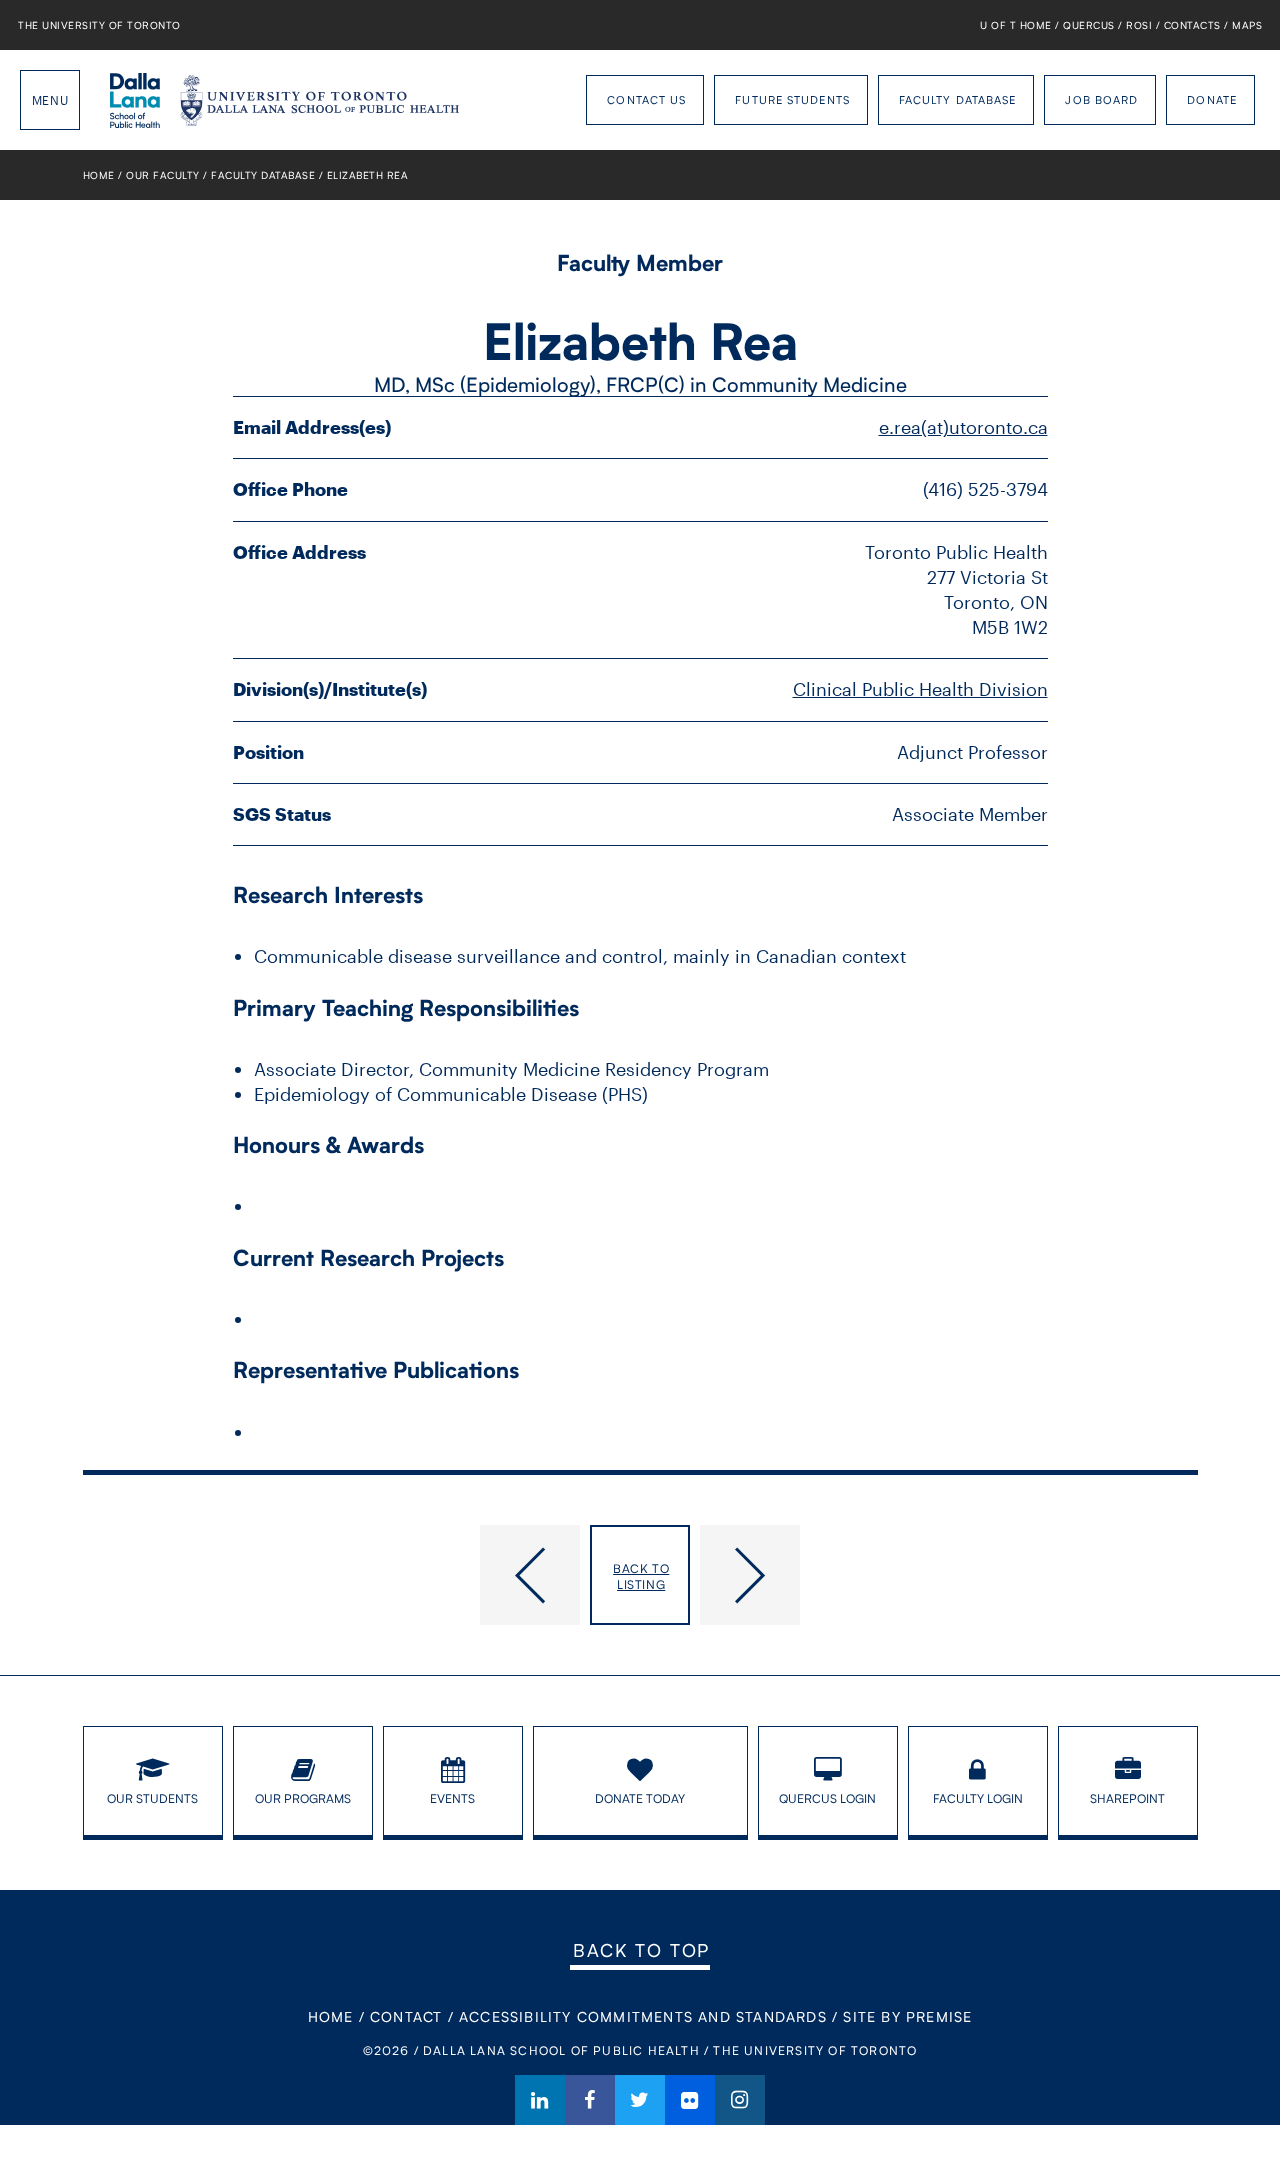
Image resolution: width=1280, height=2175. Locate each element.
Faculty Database (958, 99)
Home (99, 175)
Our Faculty (163, 175)
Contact (406, 2016)
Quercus (1089, 25)
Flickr (690, 2100)
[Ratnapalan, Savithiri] (332, 1575)
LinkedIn (540, 2100)
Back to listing (641, 1576)
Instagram (740, 2100)
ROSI (1139, 25)
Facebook (590, 2100)
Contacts (1192, 25)
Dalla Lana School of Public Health (135, 100)
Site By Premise (907, 2016)
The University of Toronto (99, 25)
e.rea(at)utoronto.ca (963, 427)
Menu (50, 100)
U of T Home (1016, 25)
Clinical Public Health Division (920, 689)
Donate (1212, 99)
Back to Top (641, 1950)
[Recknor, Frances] (949, 1575)
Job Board (1101, 99)
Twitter (640, 2100)
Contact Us (646, 99)
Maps (1247, 25)
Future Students (792, 99)
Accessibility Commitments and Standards (643, 2016)
